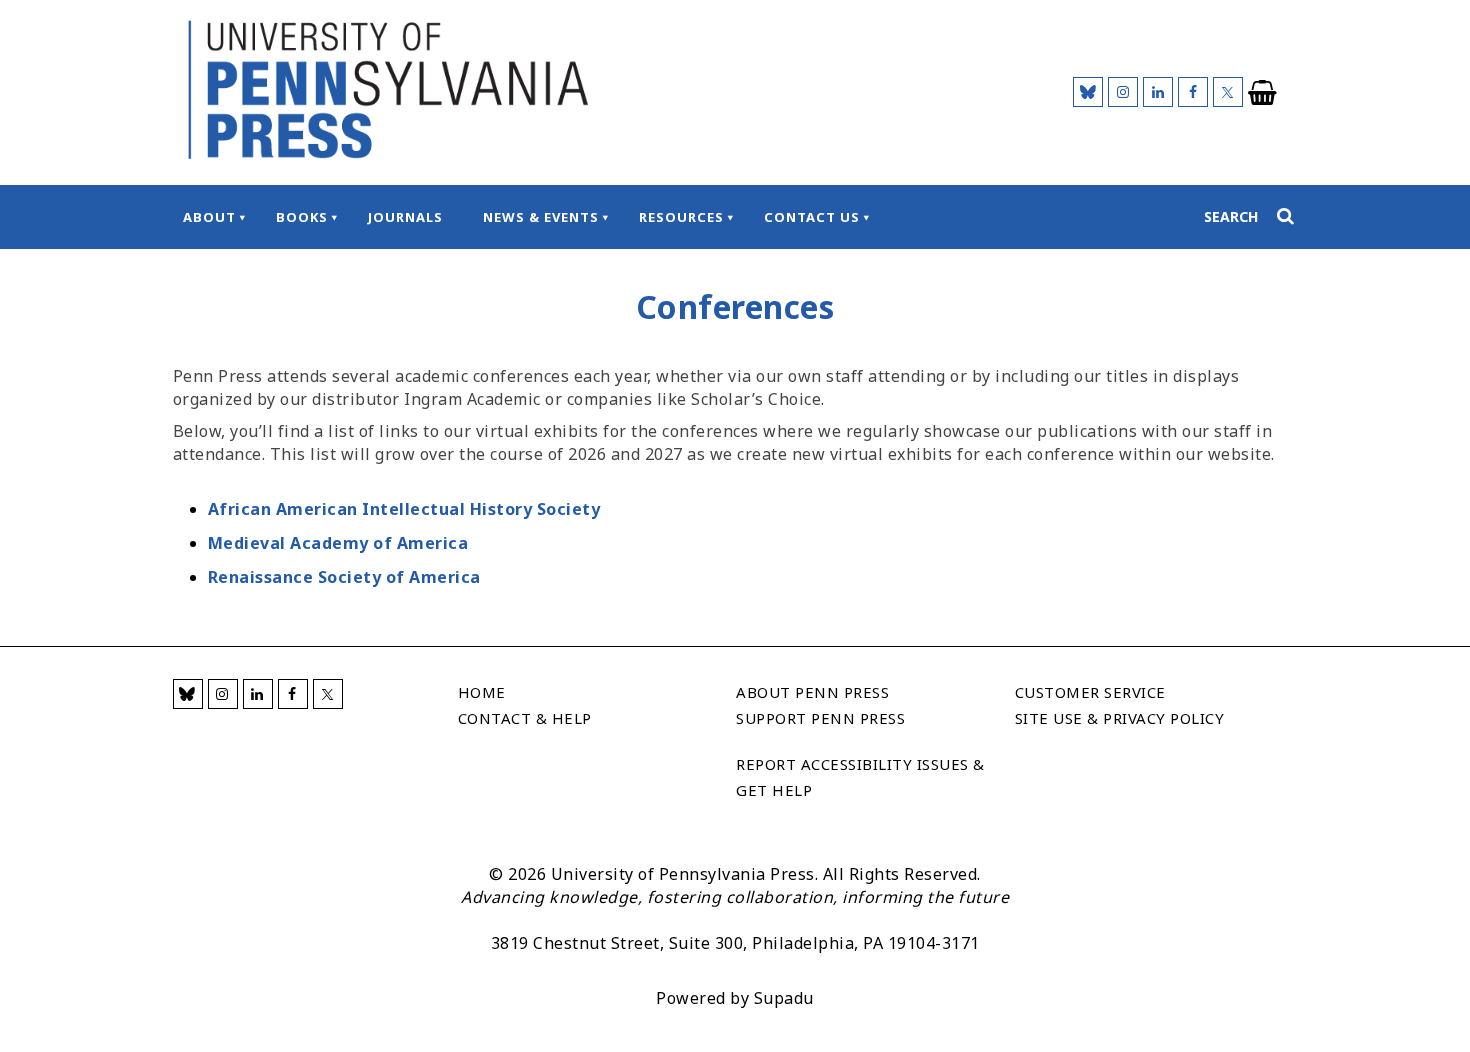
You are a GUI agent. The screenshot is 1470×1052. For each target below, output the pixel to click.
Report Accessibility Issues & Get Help (860, 777)
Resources (681, 217)
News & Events (541, 217)
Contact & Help (525, 718)
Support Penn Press (820, 718)
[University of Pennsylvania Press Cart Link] (1263, 93)
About (209, 217)
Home (482, 692)
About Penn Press (812, 692)
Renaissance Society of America (344, 577)
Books (302, 217)
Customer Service (1090, 692)
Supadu (784, 998)
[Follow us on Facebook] (1193, 92)
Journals (405, 217)
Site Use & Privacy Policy (1120, 718)
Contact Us (812, 217)
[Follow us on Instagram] (1123, 92)
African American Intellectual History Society (404, 509)
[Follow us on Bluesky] (1088, 92)
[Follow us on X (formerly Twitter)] (1228, 92)
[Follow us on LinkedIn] (1158, 92)
